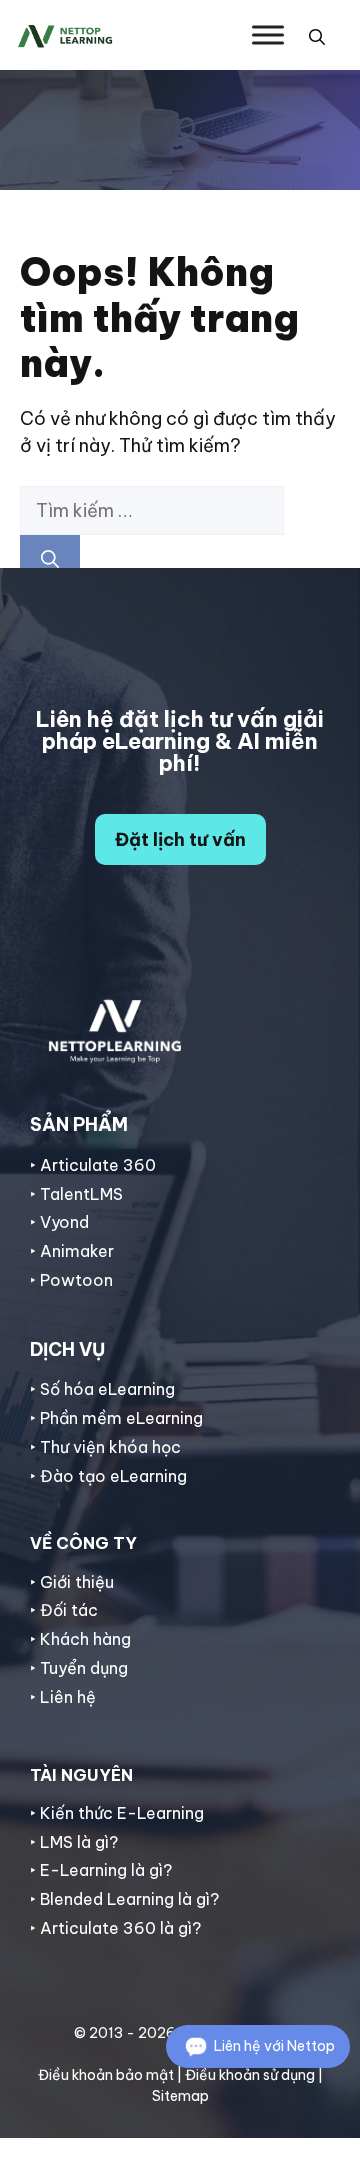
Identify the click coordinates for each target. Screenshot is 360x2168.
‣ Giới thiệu (72, 1582)
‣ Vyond (59, 1222)
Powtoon (76, 1280)
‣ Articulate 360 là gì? (115, 1928)
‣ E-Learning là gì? (101, 1870)
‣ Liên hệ (63, 1697)
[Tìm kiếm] (50, 559)
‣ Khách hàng (80, 1639)
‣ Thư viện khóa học (105, 1447)
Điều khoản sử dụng (250, 2075)
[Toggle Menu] (268, 34)
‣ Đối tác (64, 1610)
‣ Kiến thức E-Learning (117, 1813)
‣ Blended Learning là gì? (124, 1899)
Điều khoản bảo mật (106, 2075)
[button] (317, 35)
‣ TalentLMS (76, 1194)
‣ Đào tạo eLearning (108, 1476)
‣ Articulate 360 (93, 1165)
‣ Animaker (72, 1251)
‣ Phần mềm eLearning (116, 1418)
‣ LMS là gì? (74, 1842)
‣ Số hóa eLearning (102, 1389)
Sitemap (180, 2096)
